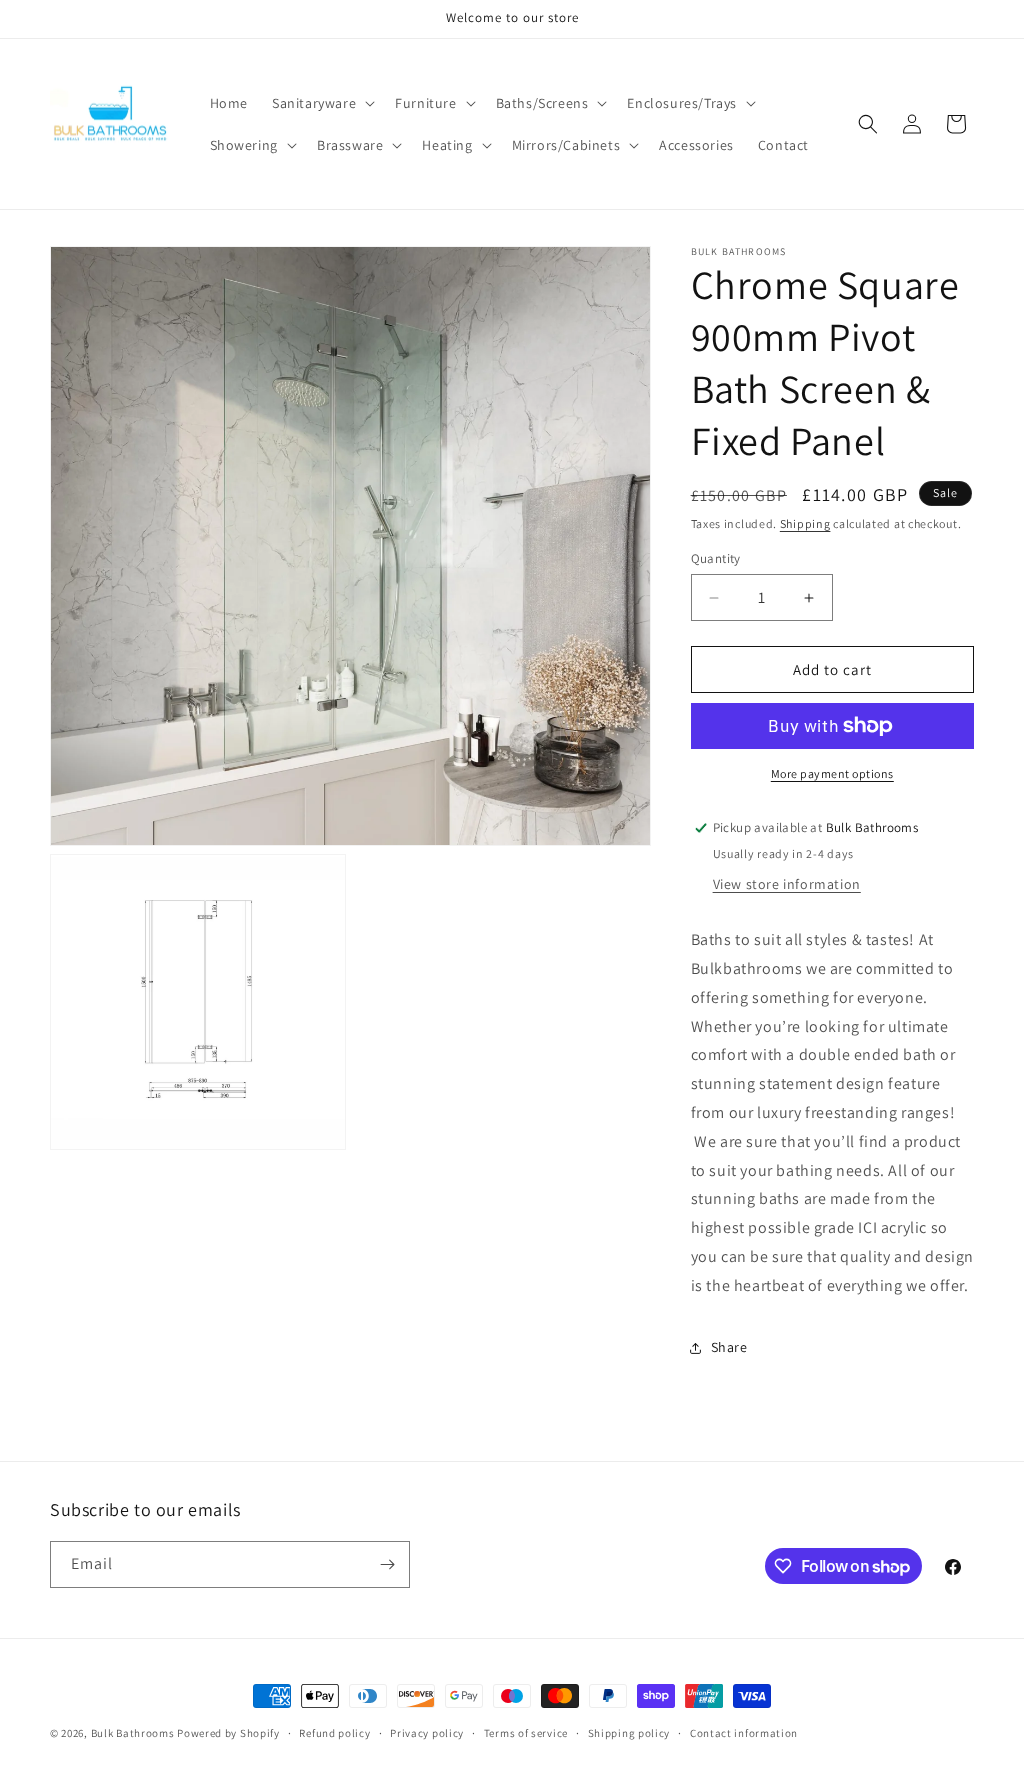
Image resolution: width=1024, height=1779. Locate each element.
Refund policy (334, 1733)
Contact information (744, 1733)
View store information (787, 884)
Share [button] (729, 1347)
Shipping (805, 523)
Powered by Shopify (228, 1733)
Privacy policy (427, 1733)
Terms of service (526, 1733)
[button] (321, 103)
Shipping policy (629, 1733)
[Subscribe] (387, 1564)
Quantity (716, 558)
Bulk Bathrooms (133, 1733)
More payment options (832, 773)
